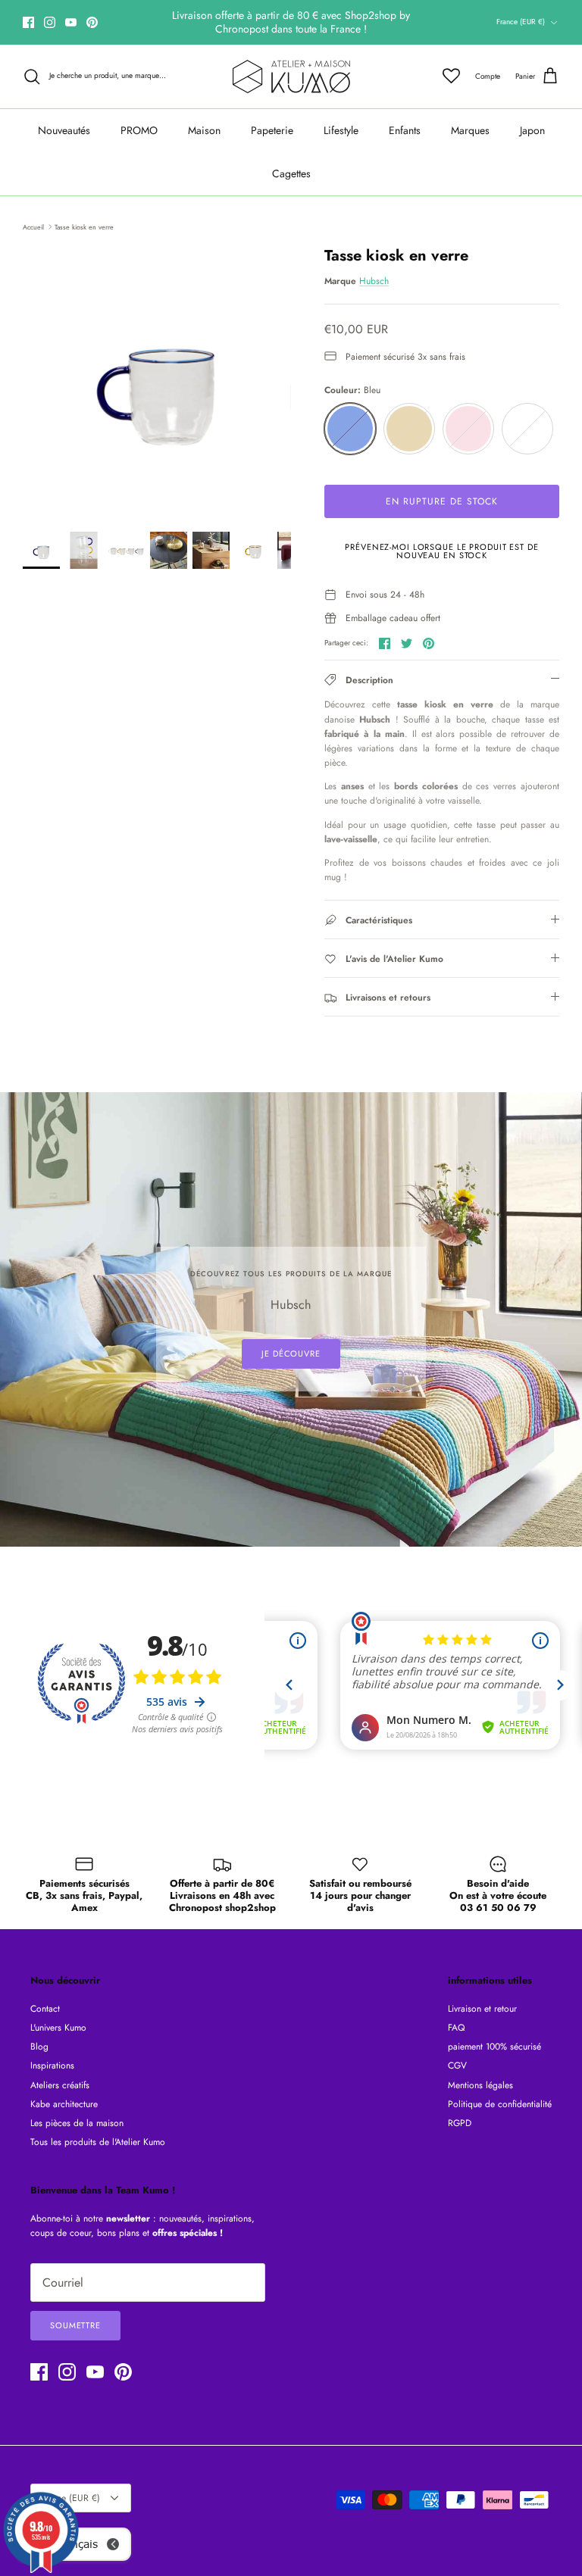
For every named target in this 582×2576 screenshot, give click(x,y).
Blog (39, 2047)
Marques (470, 130)
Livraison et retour (482, 2009)
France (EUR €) (521, 22)
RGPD (460, 2123)
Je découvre (291, 1354)
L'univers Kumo (58, 2028)
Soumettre (75, 2325)
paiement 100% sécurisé (494, 2047)
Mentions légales (480, 2085)
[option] (157, 381)
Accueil (33, 226)
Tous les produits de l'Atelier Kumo (98, 2142)
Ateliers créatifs (60, 2085)
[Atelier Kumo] (291, 76)
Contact (45, 2009)
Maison (204, 130)
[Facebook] (28, 22)
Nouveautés (64, 130)
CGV (457, 2065)
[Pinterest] (92, 22)
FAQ (456, 2028)
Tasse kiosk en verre (84, 226)
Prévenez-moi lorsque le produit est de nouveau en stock (441, 551)
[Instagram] (50, 22)
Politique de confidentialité (500, 2104)
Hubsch (374, 281)
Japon (532, 130)
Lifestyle (341, 130)
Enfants (405, 130)
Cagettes (291, 173)
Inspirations (52, 2065)
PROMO (139, 130)
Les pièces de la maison (77, 2123)
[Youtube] (71, 22)
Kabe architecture (64, 2104)
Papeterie (272, 130)
